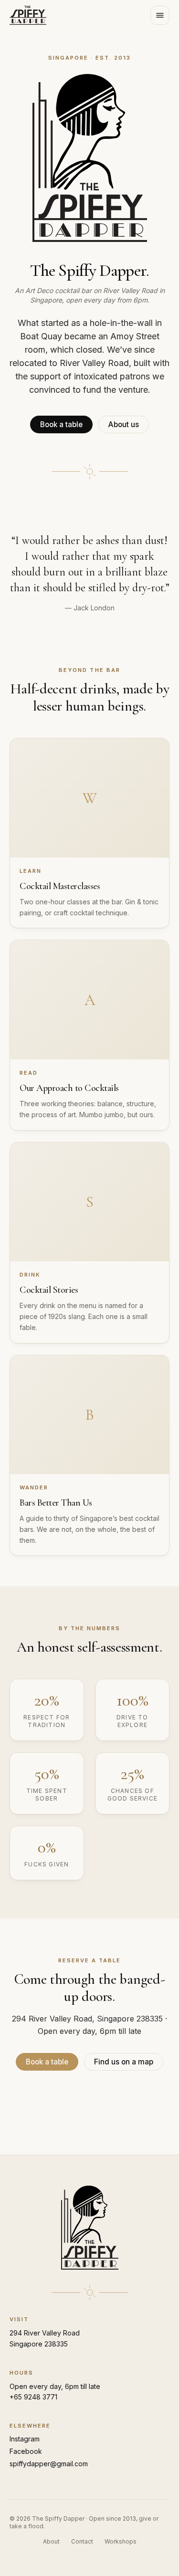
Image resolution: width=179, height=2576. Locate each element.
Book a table (61, 424)
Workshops (121, 2541)
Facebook (26, 2451)
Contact (82, 2541)
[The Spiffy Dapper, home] (28, 15)
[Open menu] (160, 15)
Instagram (25, 2439)
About (51, 2541)
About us (124, 424)
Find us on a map (124, 2062)
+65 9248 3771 (33, 2397)
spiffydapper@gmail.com (49, 2464)
